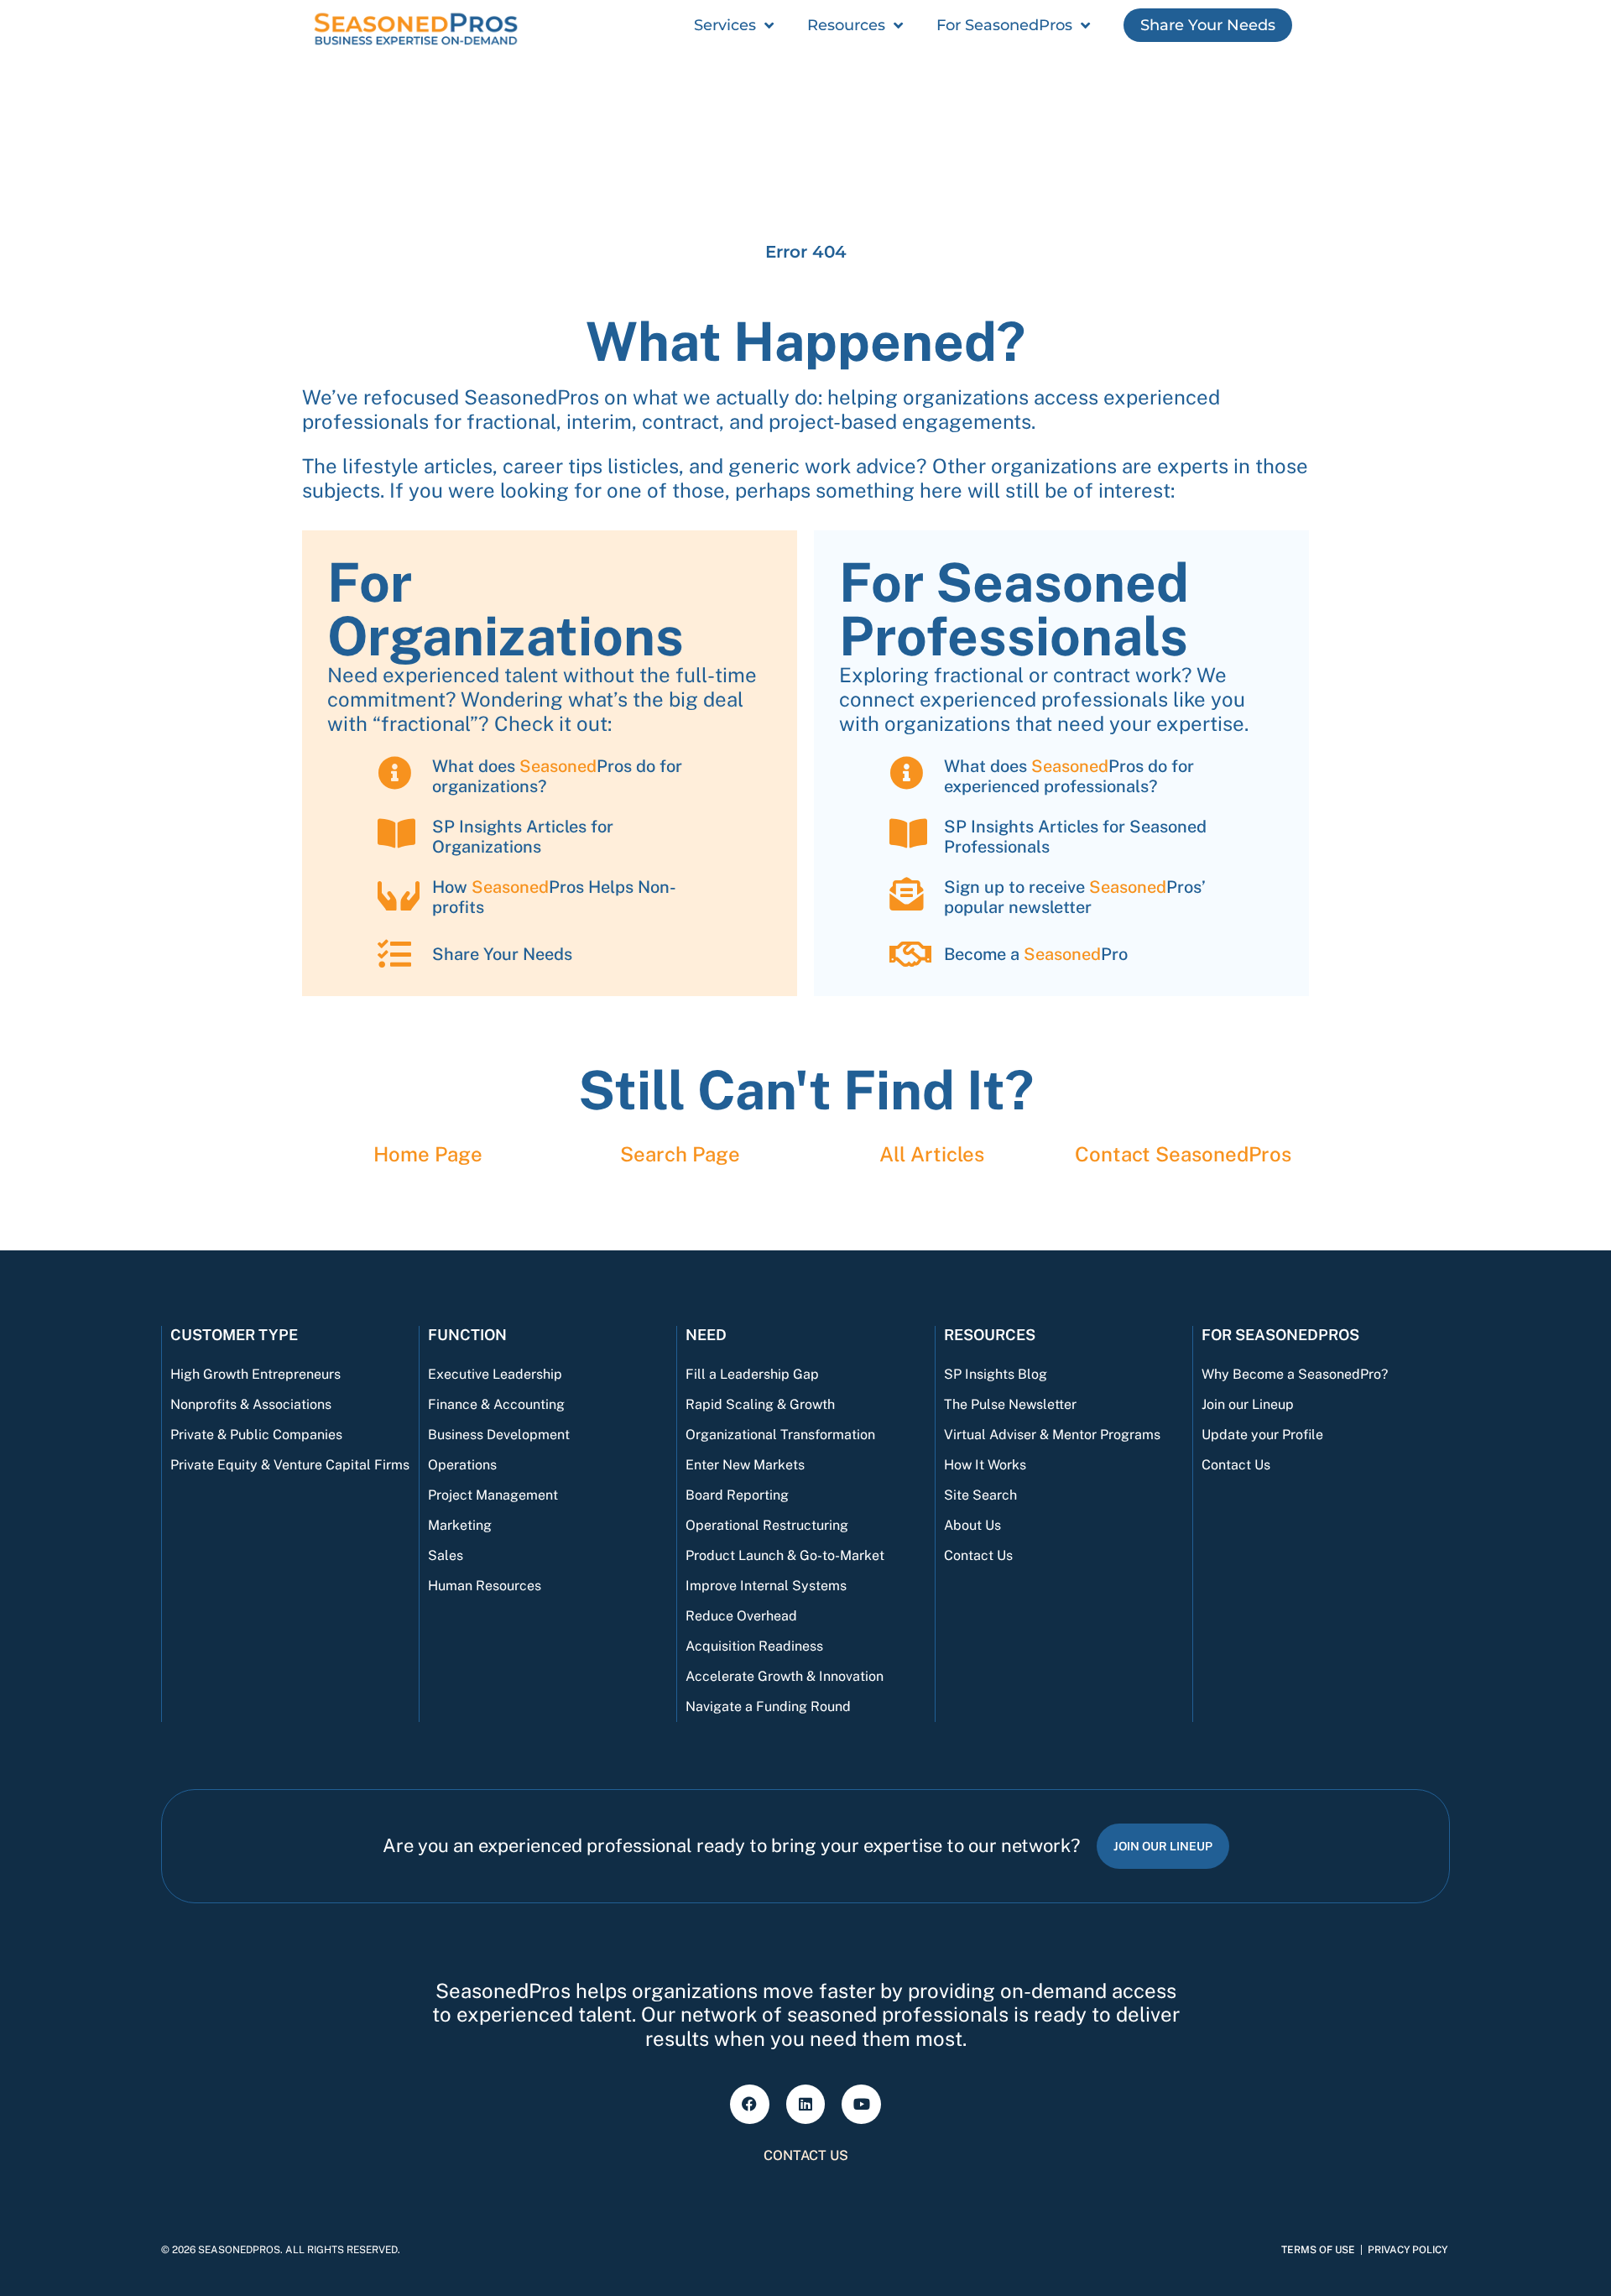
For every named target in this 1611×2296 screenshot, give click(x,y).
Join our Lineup (1248, 1404)
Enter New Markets (745, 1465)
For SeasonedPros (1004, 25)
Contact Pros (1183, 1154)
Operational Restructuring (767, 1525)
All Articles (932, 1154)
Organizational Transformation (780, 1435)
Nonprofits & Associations (251, 1404)
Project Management (493, 1495)
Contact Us (978, 1555)
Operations (462, 1465)
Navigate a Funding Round (768, 1706)
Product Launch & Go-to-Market (785, 1555)
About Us (972, 1525)
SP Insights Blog (996, 1374)
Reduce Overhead (741, 1616)
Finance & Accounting (496, 1404)
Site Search (980, 1495)
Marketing (460, 1525)
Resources (846, 25)
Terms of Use (1318, 2250)
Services (725, 25)
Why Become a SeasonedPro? (1295, 1374)
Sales (446, 1555)
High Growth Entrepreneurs (255, 1374)
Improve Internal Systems (766, 1586)
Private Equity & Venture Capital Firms (290, 1465)
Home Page (428, 1154)
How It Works (985, 1465)
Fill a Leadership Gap (752, 1374)
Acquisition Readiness (754, 1646)
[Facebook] (750, 2104)
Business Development (499, 1435)
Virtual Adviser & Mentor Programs (1052, 1435)
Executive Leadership (495, 1374)
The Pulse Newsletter (1010, 1404)
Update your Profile (1262, 1435)
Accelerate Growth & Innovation (785, 1676)
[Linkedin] (806, 2104)
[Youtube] (861, 2104)
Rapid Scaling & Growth (760, 1404)
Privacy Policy (1408, 2250)
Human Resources (485, 1586)
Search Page (680, 1154)
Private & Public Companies (256, 1435)
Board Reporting (737, 1495)
